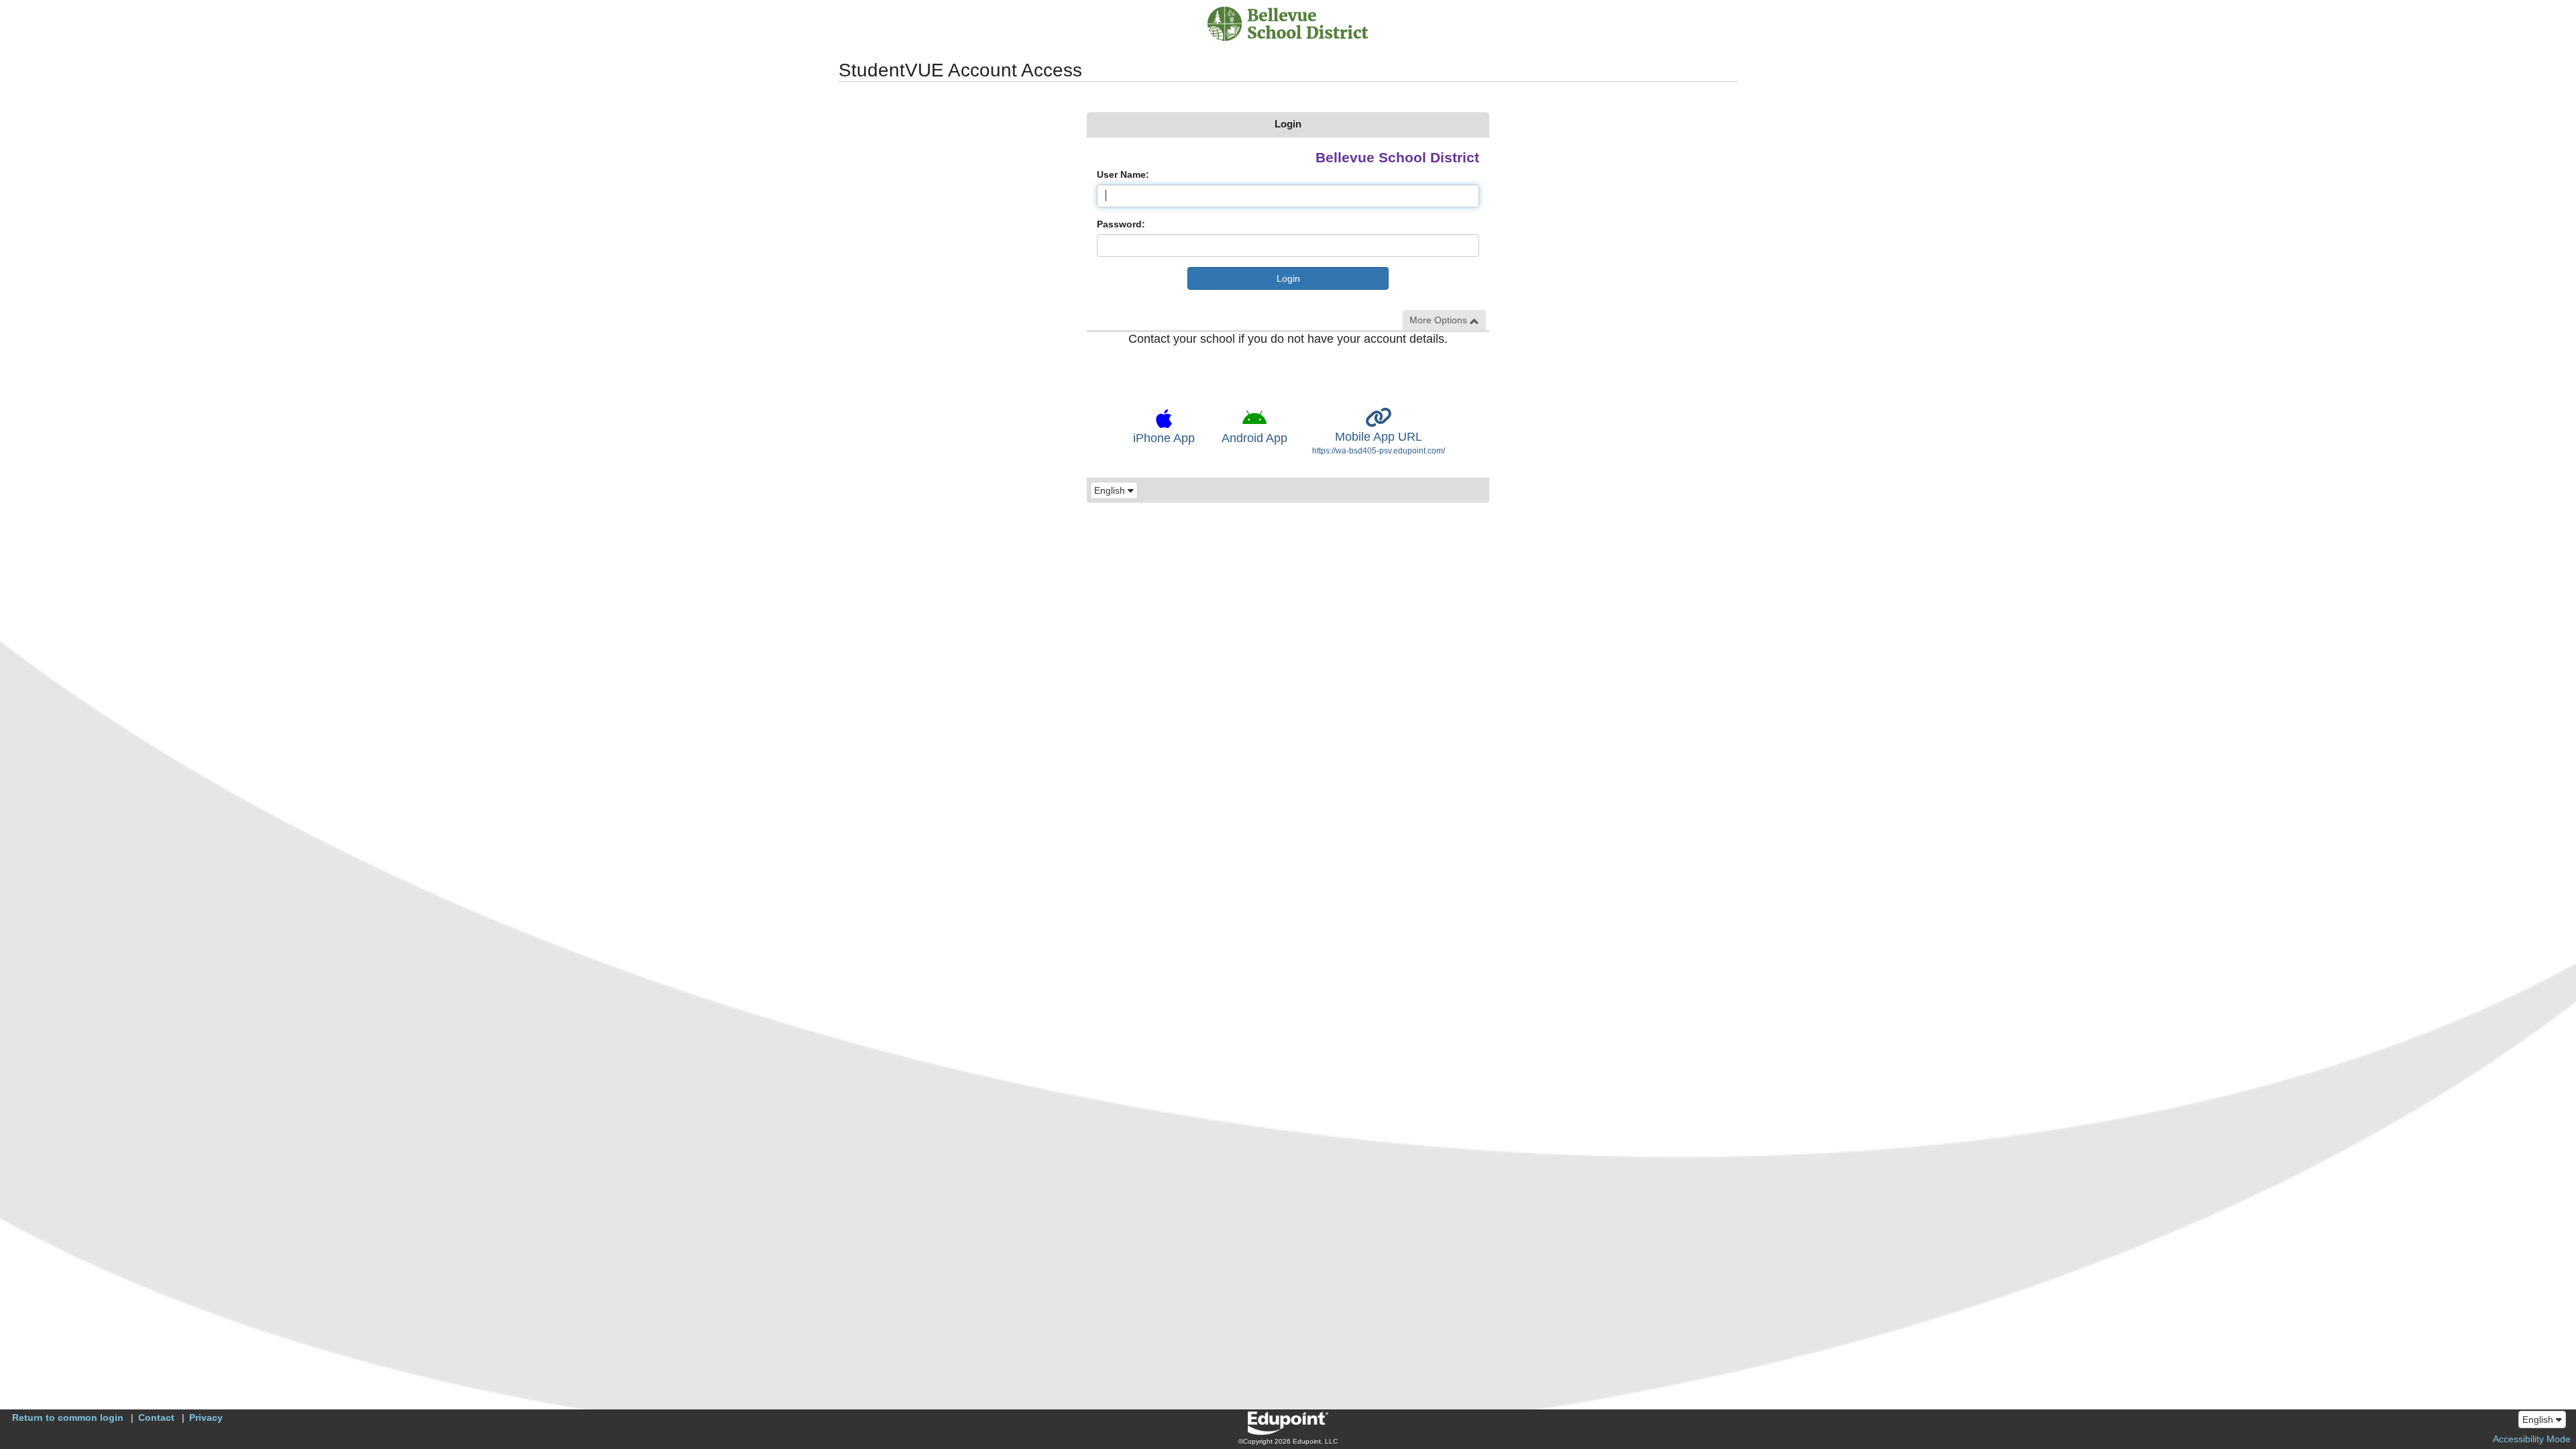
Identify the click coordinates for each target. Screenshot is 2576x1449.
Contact (156, 1417)
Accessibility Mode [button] (2532, 1439)
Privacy (206, 1417)
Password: (1121, 224)
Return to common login (68, 1417)
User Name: (1123, 174)
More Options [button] (1440, 320)
